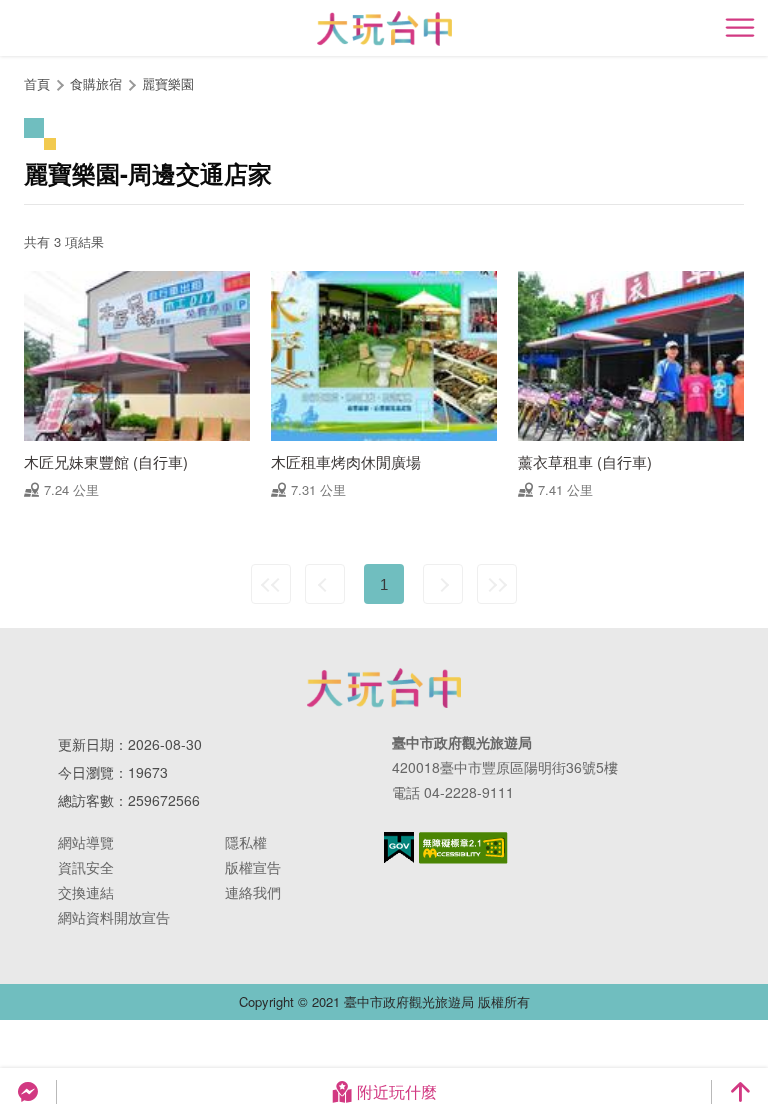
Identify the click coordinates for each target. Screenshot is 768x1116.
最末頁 (497, 584)
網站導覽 (86, 842)
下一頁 (443, 584)
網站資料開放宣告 (114, 917)
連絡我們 (253, 892)
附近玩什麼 (397, 1091)
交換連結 (86, 892)
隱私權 (246, 842)
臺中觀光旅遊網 (384, 28)
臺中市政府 (384, 688)
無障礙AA (463, 848)
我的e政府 (399, 847)
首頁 (37, 83)
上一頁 (325, 584)
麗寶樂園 (168, 83)
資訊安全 (86, 867)
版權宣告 (253, 867)
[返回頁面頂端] (740, 1092)
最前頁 (271, 584)
